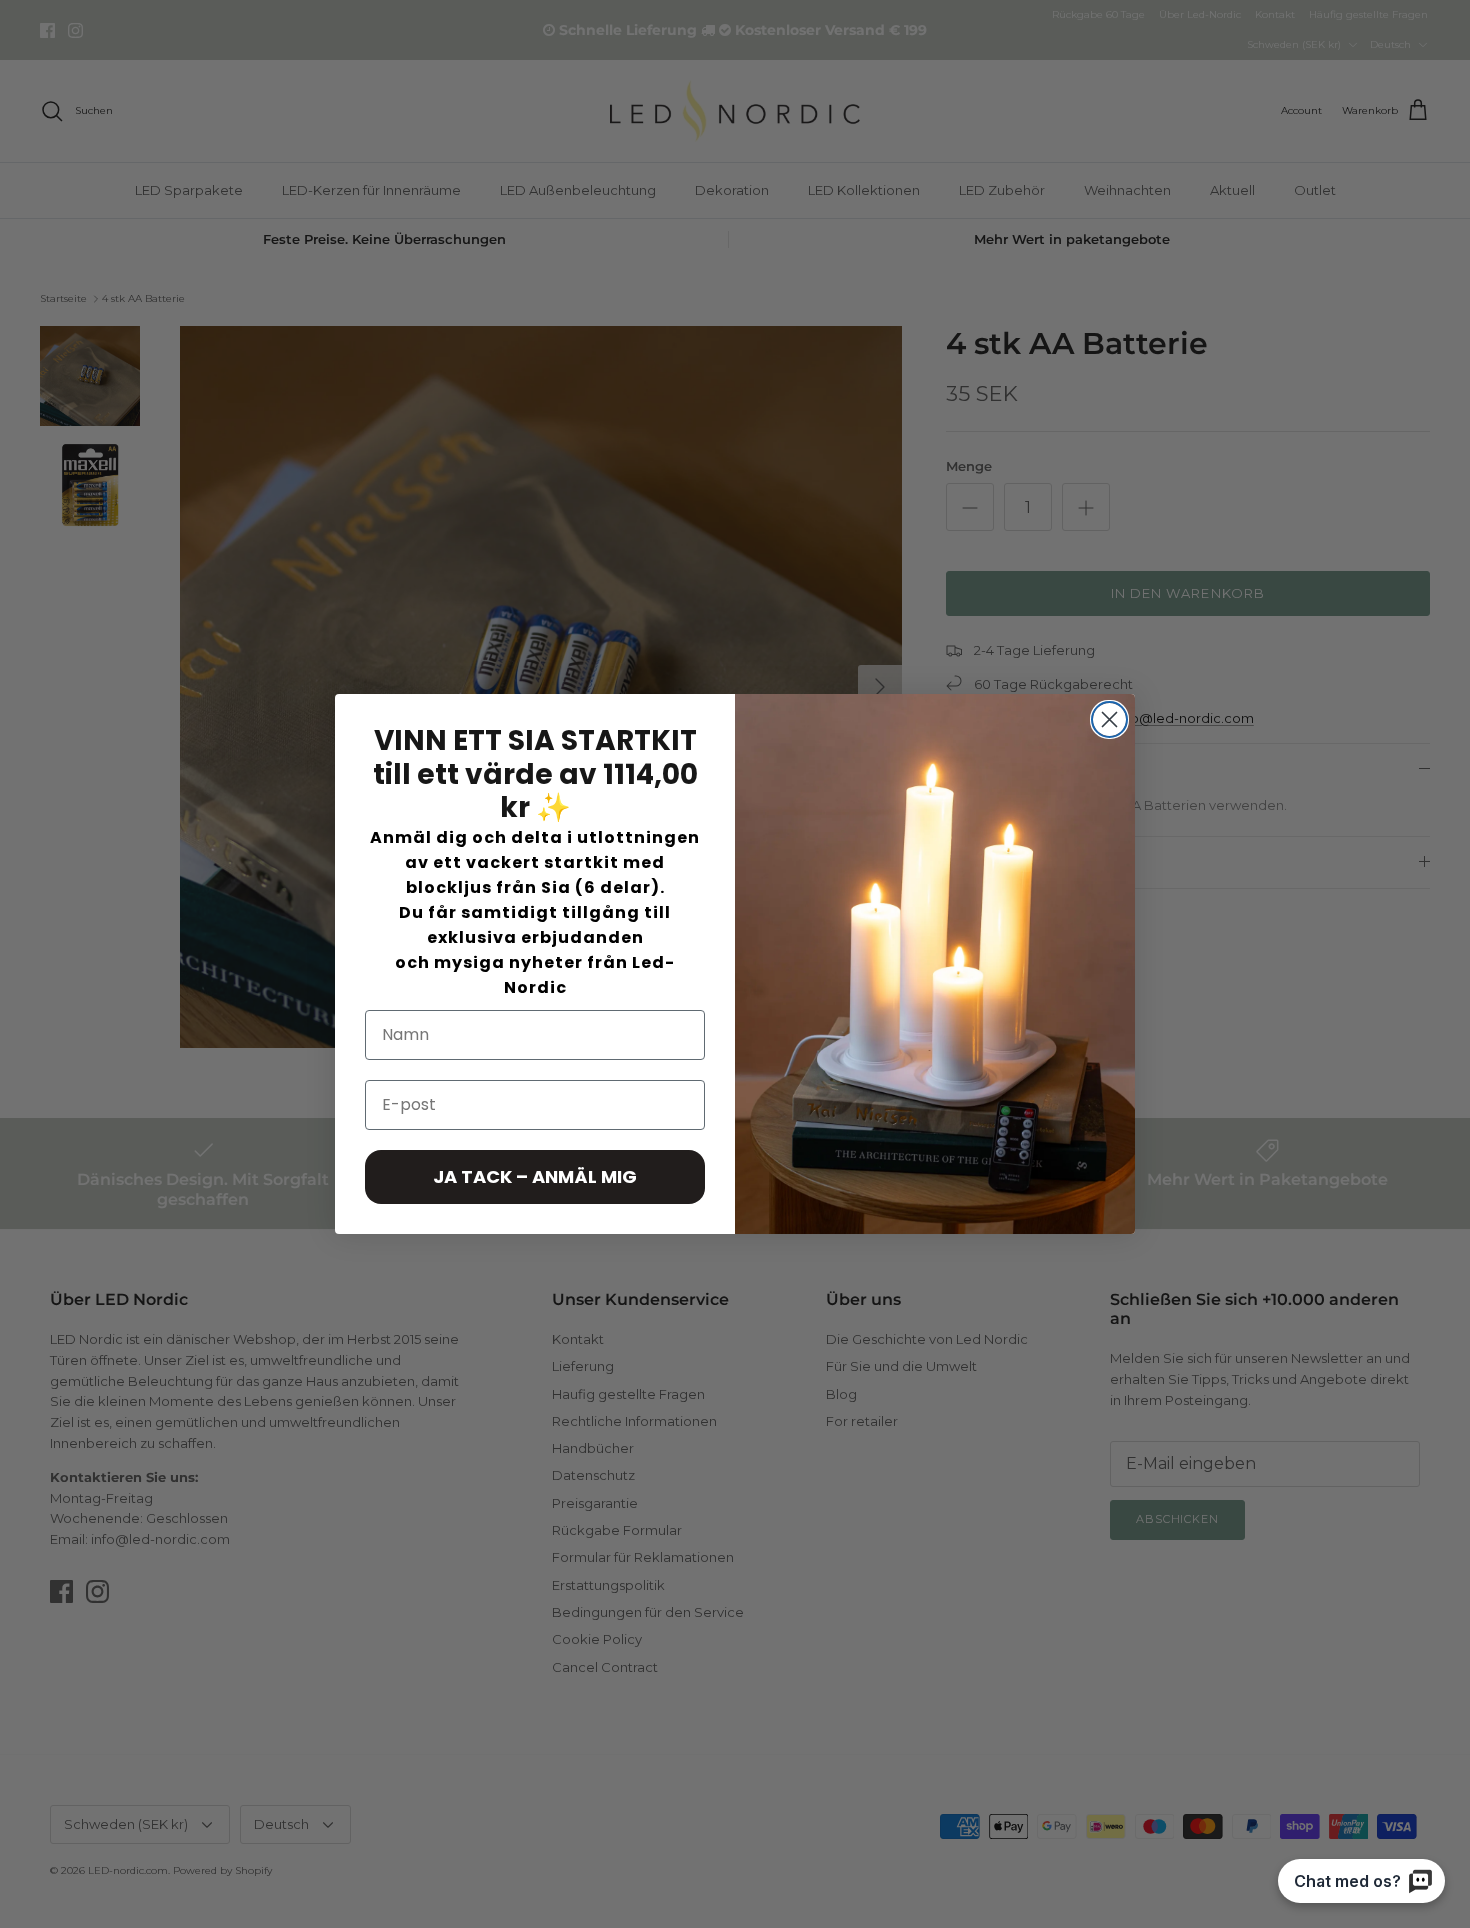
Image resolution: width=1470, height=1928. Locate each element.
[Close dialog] (1109, 719)
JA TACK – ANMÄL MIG (535, 1176)
